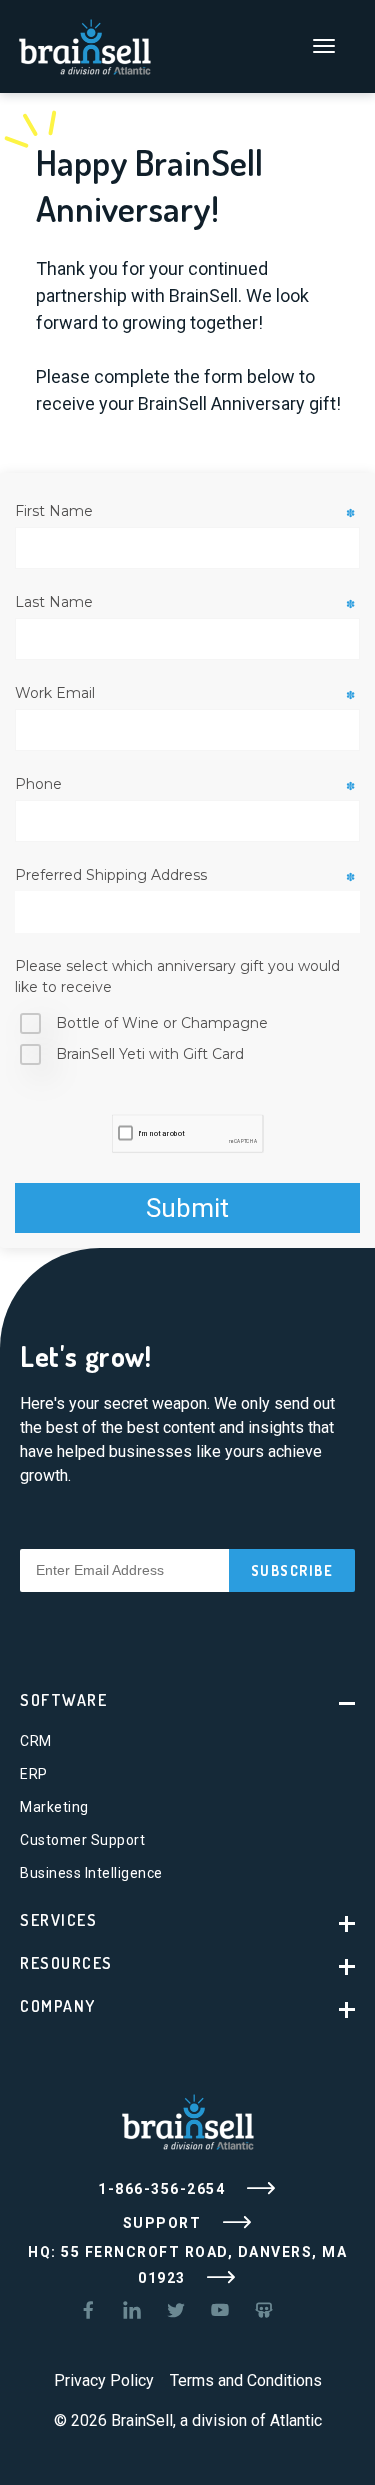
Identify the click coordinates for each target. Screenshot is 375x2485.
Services (58, 1920)
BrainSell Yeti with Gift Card (150, 1054)
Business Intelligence (91, 1873)
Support (164, 2222)
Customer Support (82, 1840)
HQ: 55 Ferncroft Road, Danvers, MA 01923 (187, 2265)
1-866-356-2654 (164, 2188)
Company (58, 2006)
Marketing (54, 1807)
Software (63, 1700)
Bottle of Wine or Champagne (162, 1023)
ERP (34, 1774)
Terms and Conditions (246, 2380)
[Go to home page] (85, 44)
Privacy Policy (104, 2380)
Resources (66, 1963)
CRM (36, 1741)
